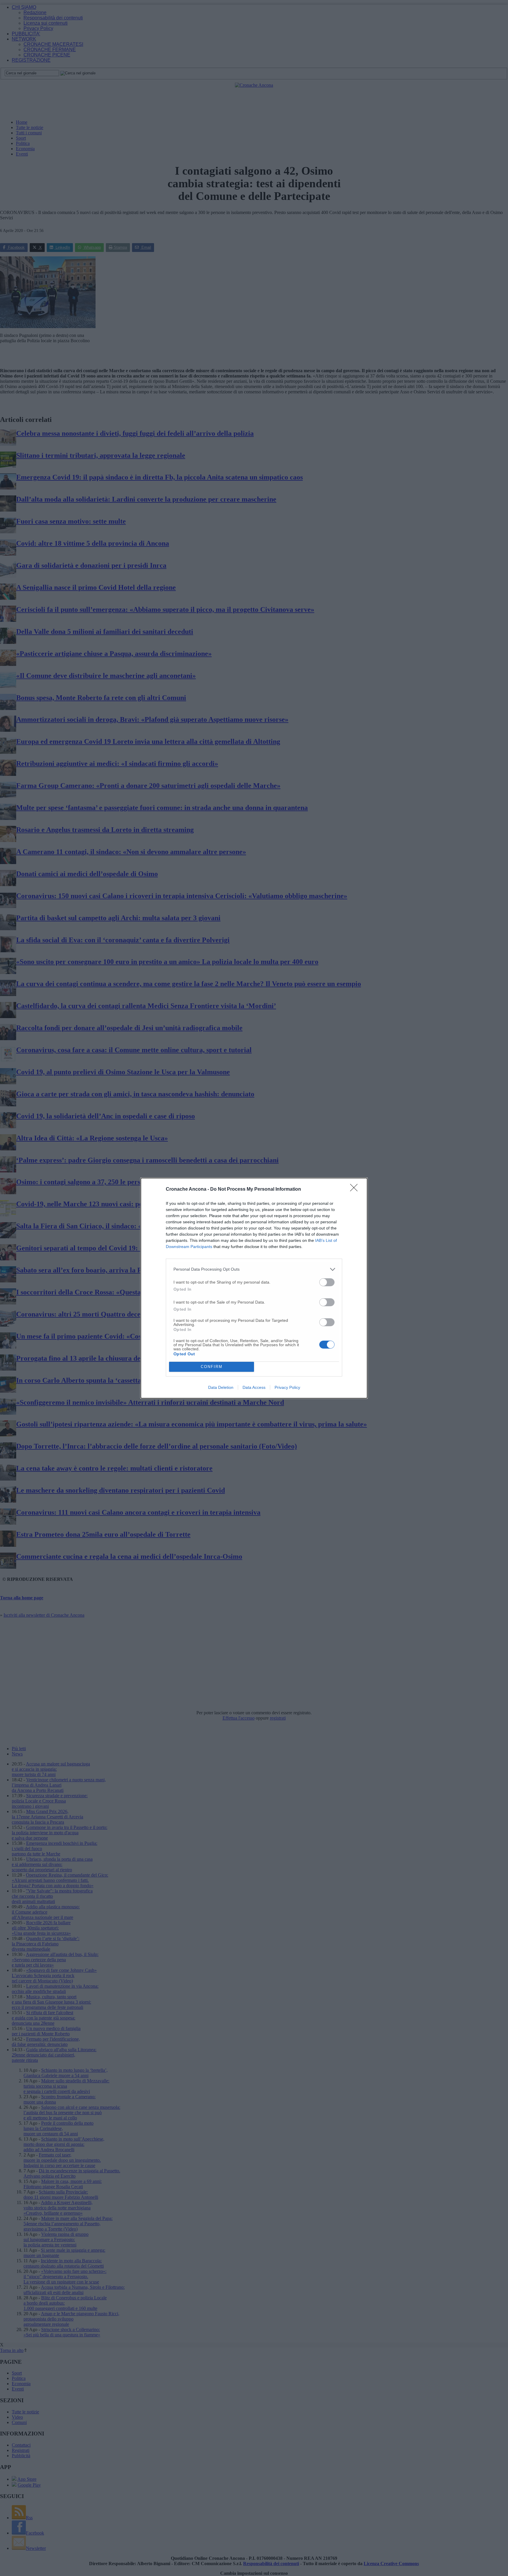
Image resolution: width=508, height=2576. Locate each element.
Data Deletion (221, 1387)
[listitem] (254, 1269)
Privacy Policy (287, 1387)
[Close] (356, 1190)
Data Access (254, 1387)
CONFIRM (212, 1367)
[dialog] (254, 1288)
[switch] (327, 1282)
